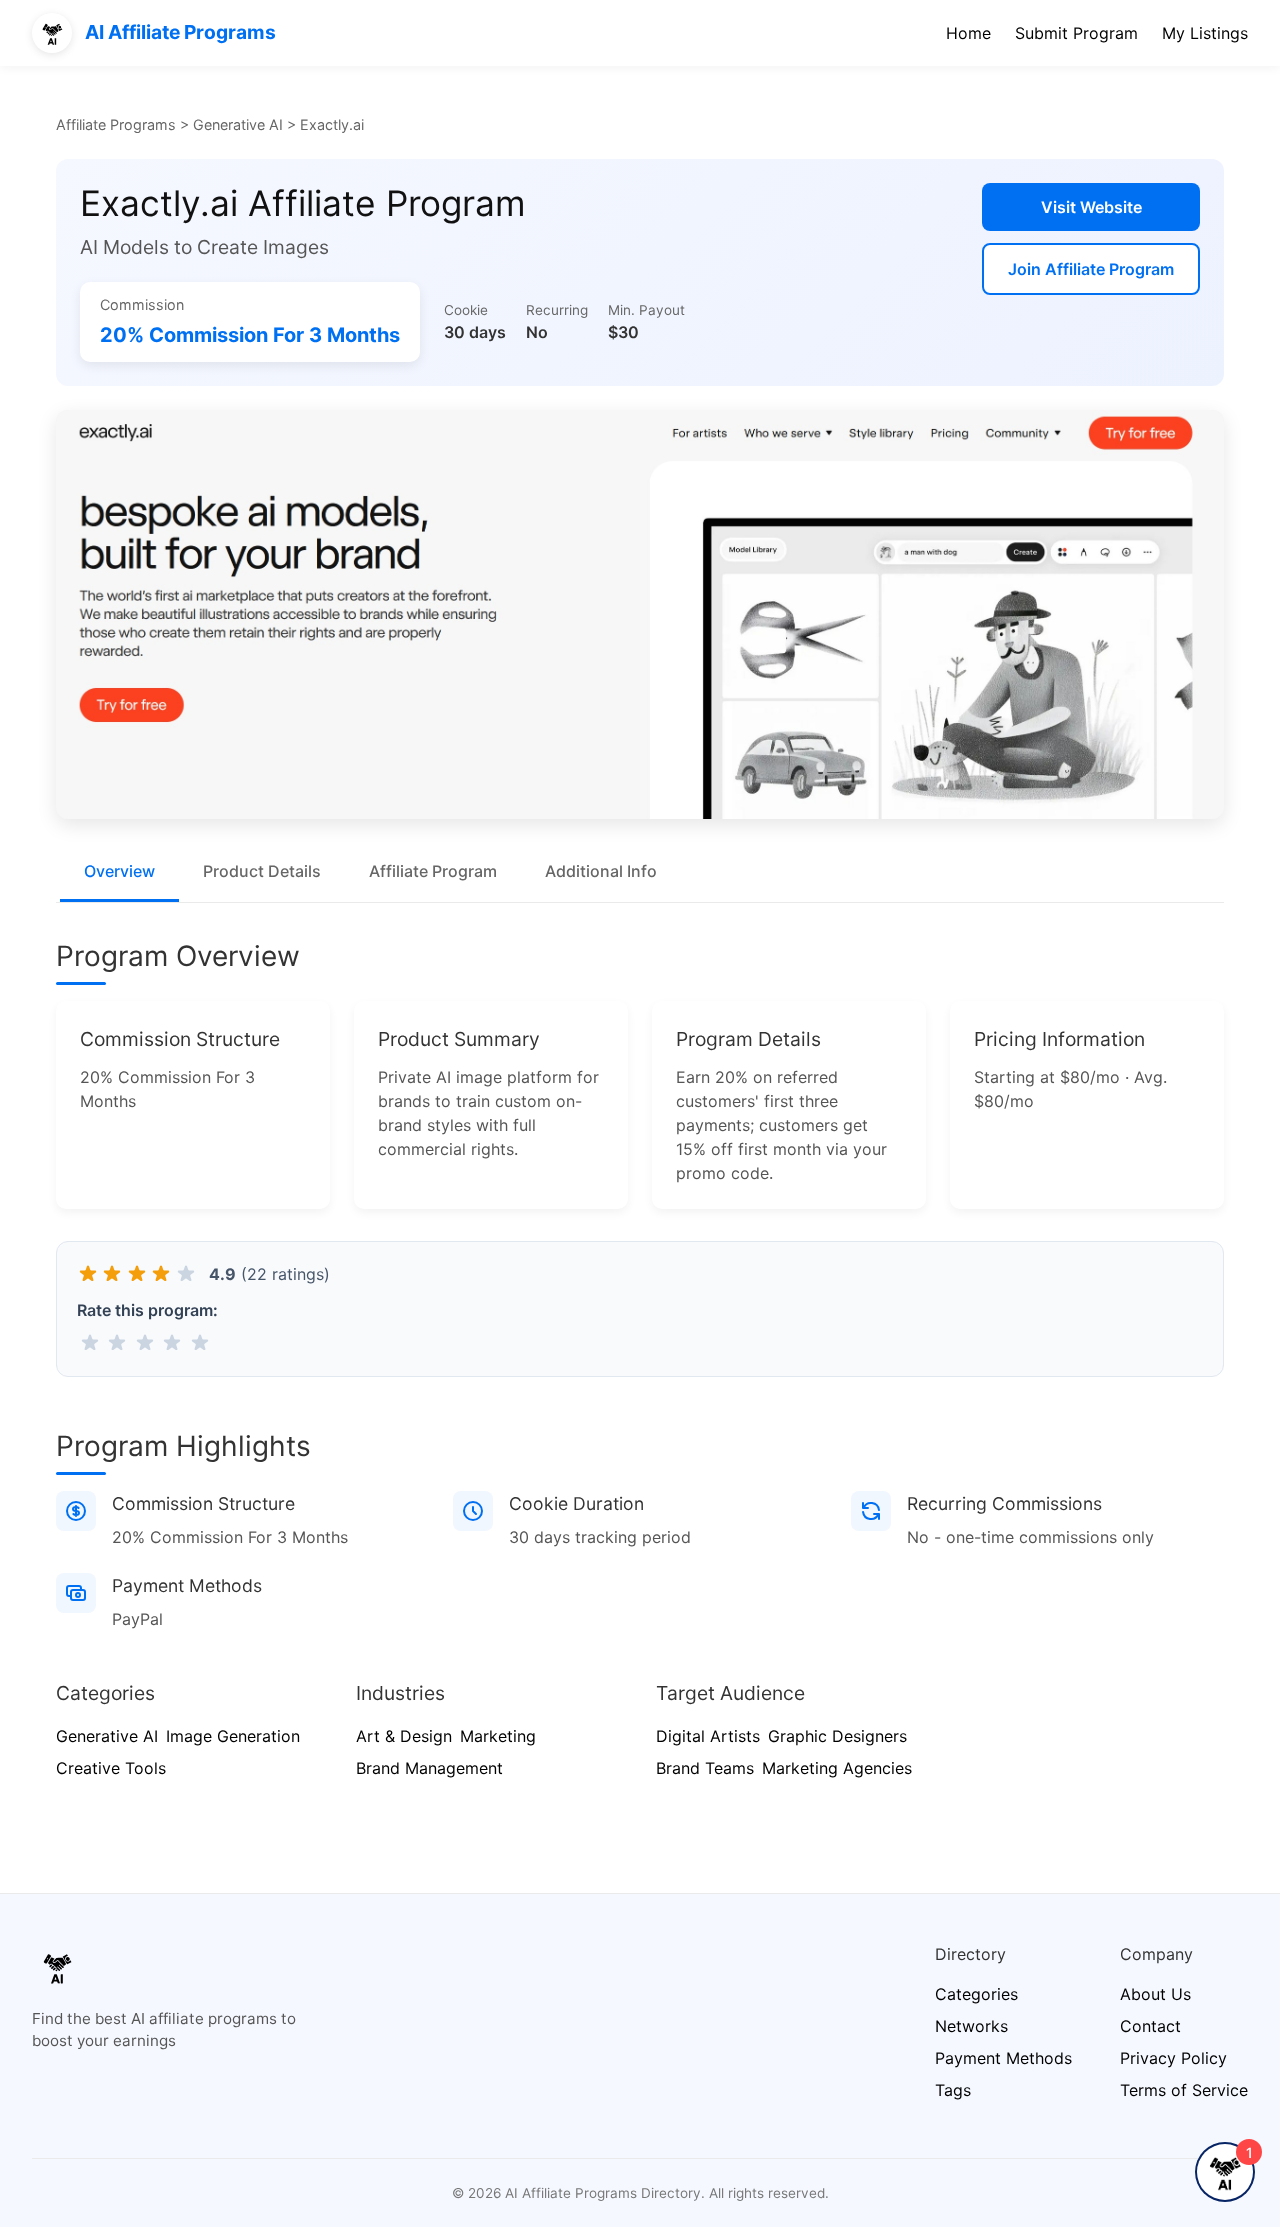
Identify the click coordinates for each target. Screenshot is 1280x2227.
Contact (1150, 2026)
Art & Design (404, 1736)
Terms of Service (1184, 2090)
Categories (976, 1994)
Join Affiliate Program (1091, 269)
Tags (953, 2090)
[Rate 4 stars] (172, 1342)
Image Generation (233, 1736)
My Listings (1205, 33)
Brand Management (429, 1768)
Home (968, 33)
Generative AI (238, 124)
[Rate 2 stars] (117, 1342)
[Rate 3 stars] (144, 1342)
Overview (119, 871)
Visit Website (1091, 207)
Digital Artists (708, 1736)
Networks (971, 2026)
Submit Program (1076, 33)
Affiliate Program (433, 871)
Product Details (262, 871)
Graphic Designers (837, 1736)
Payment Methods (1003, 2058)
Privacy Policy (1173, 2058)
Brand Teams (705, 1768)
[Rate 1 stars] (89, 1342)
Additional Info (601, 871)
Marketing (498, 1736)
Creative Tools (111, 1768)
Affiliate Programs (116, 124)
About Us (1155, 1994)
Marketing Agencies (837, 1768)
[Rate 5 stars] (199, 1342)
